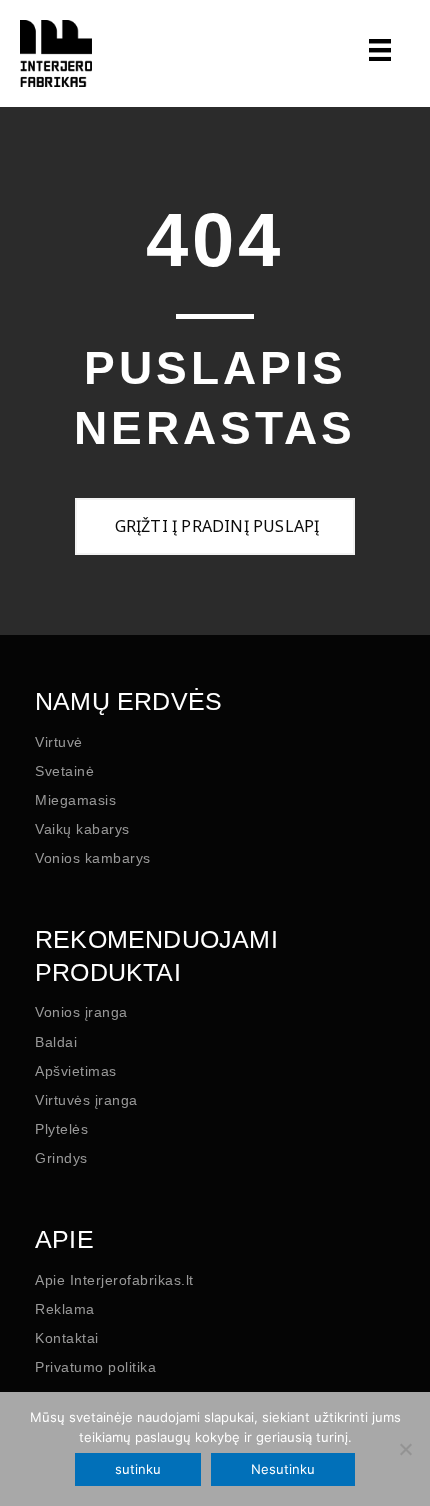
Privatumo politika (95, 1367)
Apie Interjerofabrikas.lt (114, 1280)
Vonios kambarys (93, 858)
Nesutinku (283, 1469)
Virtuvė (59, 742)
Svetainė (64, 771)
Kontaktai (67, 1338)
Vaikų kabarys (82, 829)
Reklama (65, 1309)
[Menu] (375, 50)
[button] (215, 526)
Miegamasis (75, 800)
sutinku (138, 1469)
